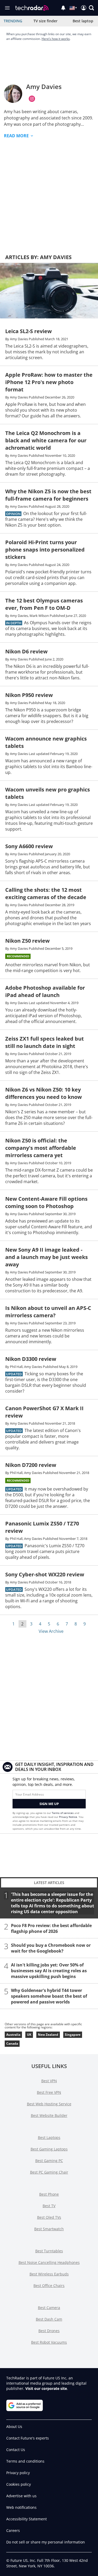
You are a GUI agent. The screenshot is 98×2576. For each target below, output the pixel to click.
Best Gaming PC (49, 2161)
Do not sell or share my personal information (46, 2542)
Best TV (49, 2206)
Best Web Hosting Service (49, 2104)
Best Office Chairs (49, 2286)
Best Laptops (49, 2137)
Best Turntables (49, 2251)
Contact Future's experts (28, 2438)
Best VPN (49, 2081)
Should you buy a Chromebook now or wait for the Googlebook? (51, 1948)
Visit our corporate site (46, 2388)
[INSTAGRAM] (32, 99)
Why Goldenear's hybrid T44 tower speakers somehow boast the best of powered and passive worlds (49, 1996)
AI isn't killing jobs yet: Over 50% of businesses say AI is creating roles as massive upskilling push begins (49, 1971)
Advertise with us (21, 2496)
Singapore (73, 2035)
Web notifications (21, 2507)
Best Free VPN (49, 2092)
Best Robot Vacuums (49, 2342)
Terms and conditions (25, 2461)
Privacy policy (18, 2473)
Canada (12, 2044)
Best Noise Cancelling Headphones (49, 2262)
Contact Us (16, 2450)
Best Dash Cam (49, 2319)
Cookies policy (19, 2484)
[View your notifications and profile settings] (63, 8)
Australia (13, 2035)
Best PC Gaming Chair (49, 2172)
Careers (13, 2530)
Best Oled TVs (49, 2217)
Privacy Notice (68, 1817)
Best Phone (49, 2194)
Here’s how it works (56, 39)
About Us (14, 2427)
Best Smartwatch (49, 2229)
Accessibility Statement (27, 2519)
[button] (91, 8)
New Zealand (48, 2035)
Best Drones (49, 2331)
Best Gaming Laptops (49, 2149)
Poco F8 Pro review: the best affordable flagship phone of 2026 (51, 1928)
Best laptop (83, 21)
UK (29, 2035)
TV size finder (45, 21)
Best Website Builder (49, 2115)
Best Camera (49, 2308)
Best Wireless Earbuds (49, 2274)
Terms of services (63, 1813)
